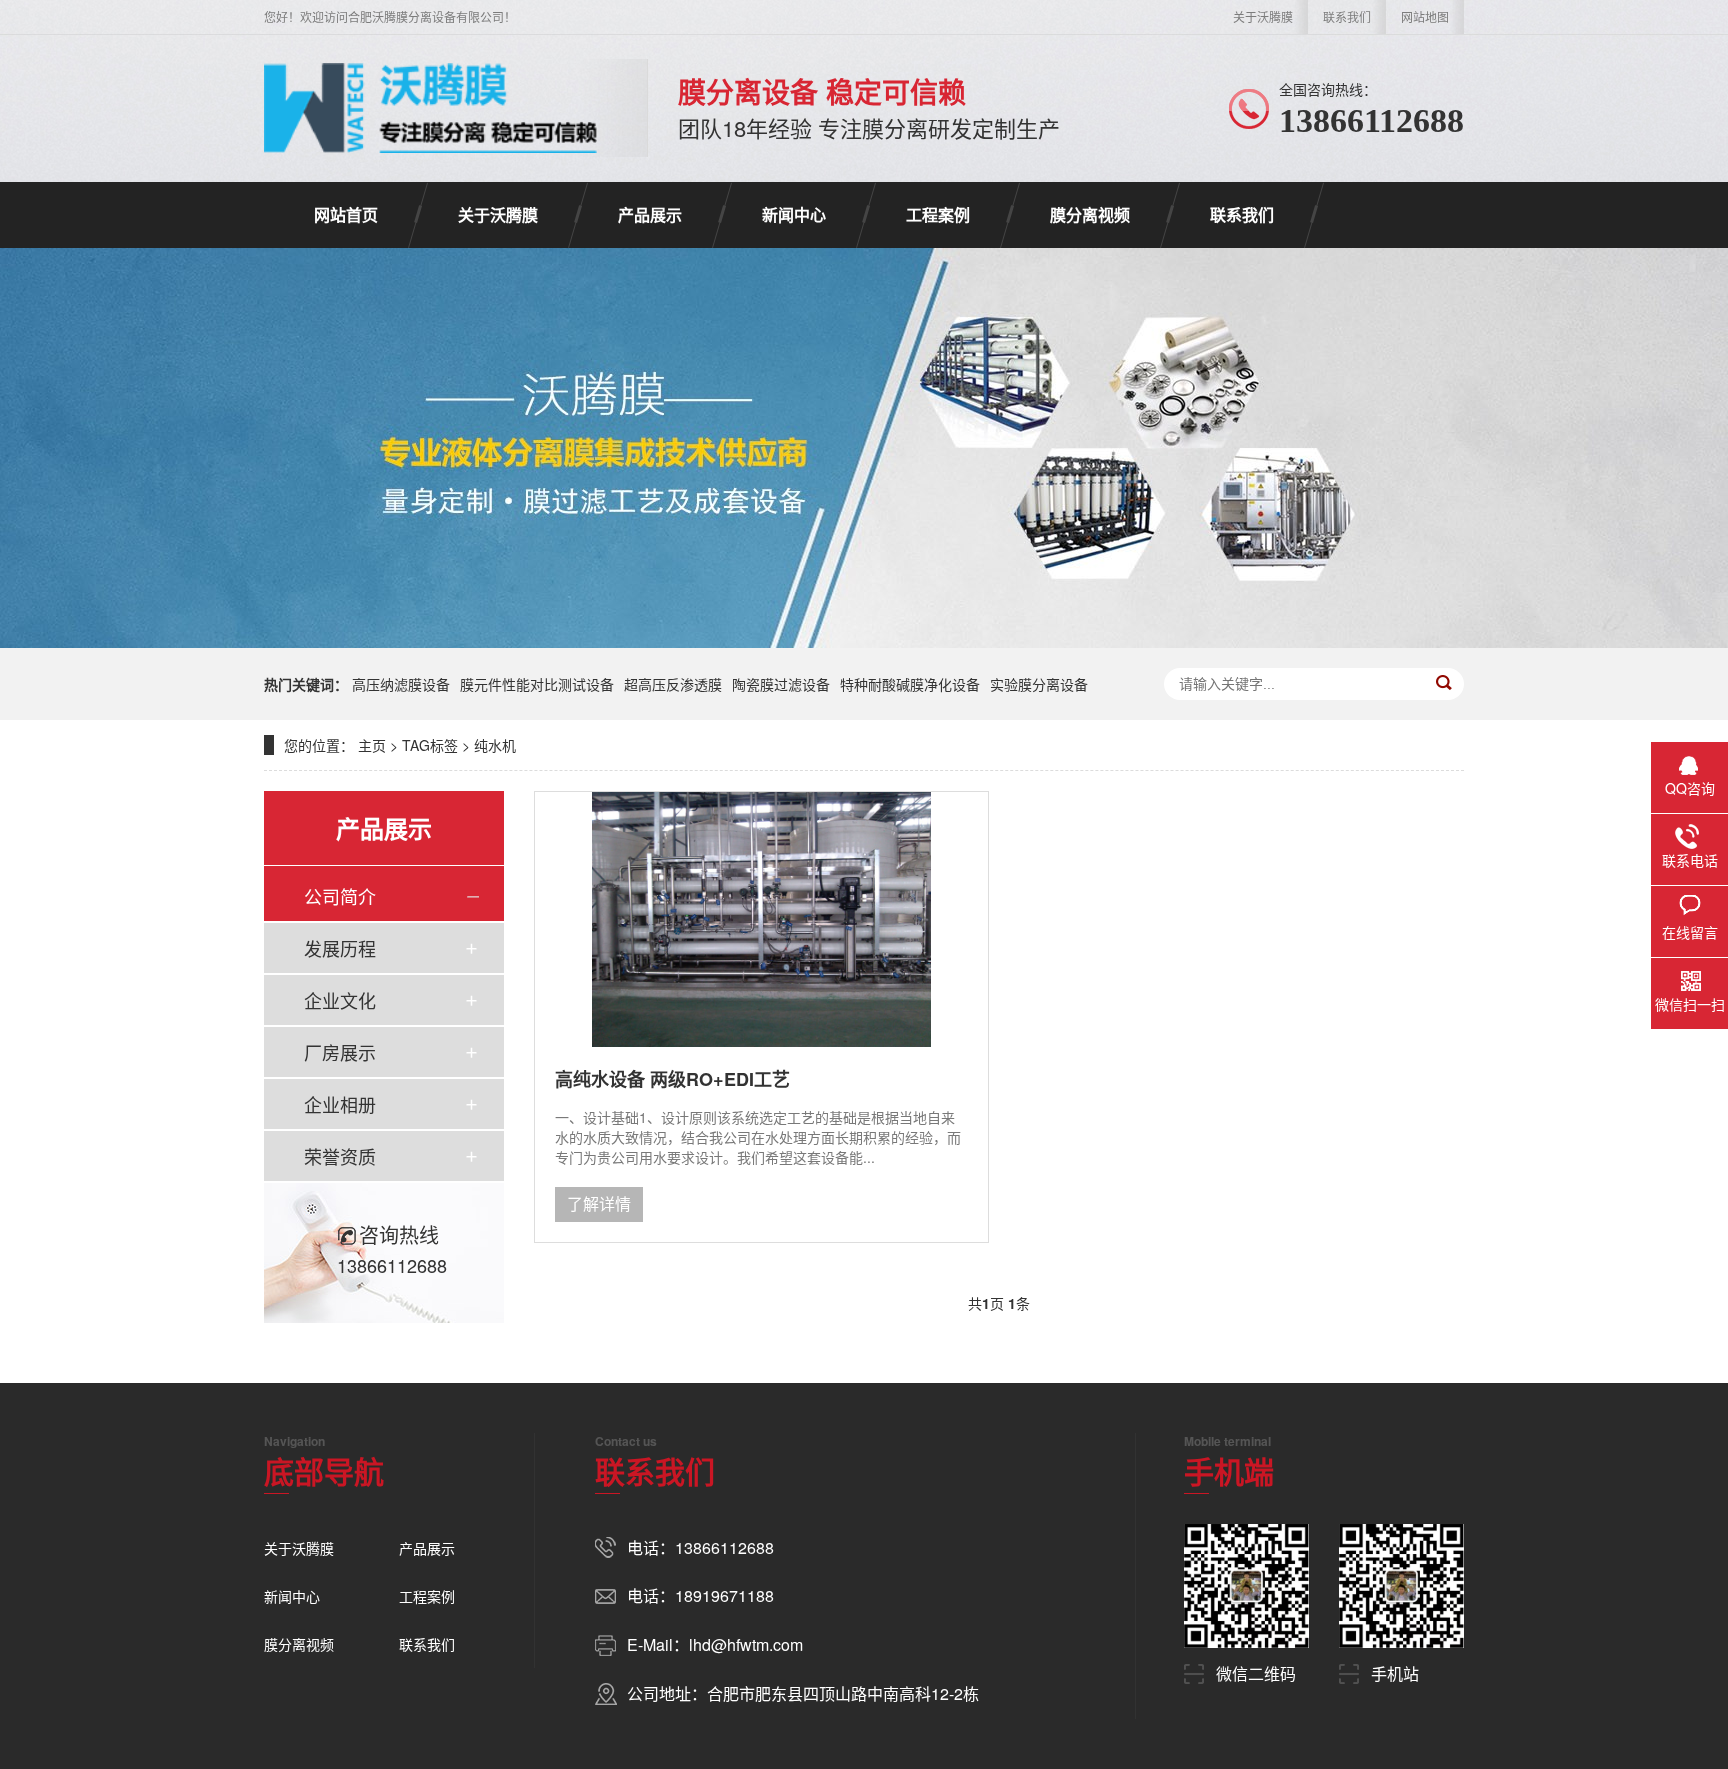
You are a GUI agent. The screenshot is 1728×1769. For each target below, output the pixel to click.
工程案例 (938, 214)
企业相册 (340, 1104)
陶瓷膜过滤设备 (781, 684)
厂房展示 (340, 1052)
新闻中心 (794, 214)
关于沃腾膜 (1263, 16)
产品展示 (650, 214)
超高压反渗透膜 (673, 684)
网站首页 (346, 214)
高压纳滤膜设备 (401, 684)
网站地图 (1425, 16)
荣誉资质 (340, 1156)
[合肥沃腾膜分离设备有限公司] (430, 108)
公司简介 (340, 896)
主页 (372, 745)
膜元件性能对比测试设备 (537, 684)
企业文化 (340, 1000)
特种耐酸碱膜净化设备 (910, 684)
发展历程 (340, 948)
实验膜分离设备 (1039, 684)
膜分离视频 (1090, 214)
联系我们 (1347, 16)
